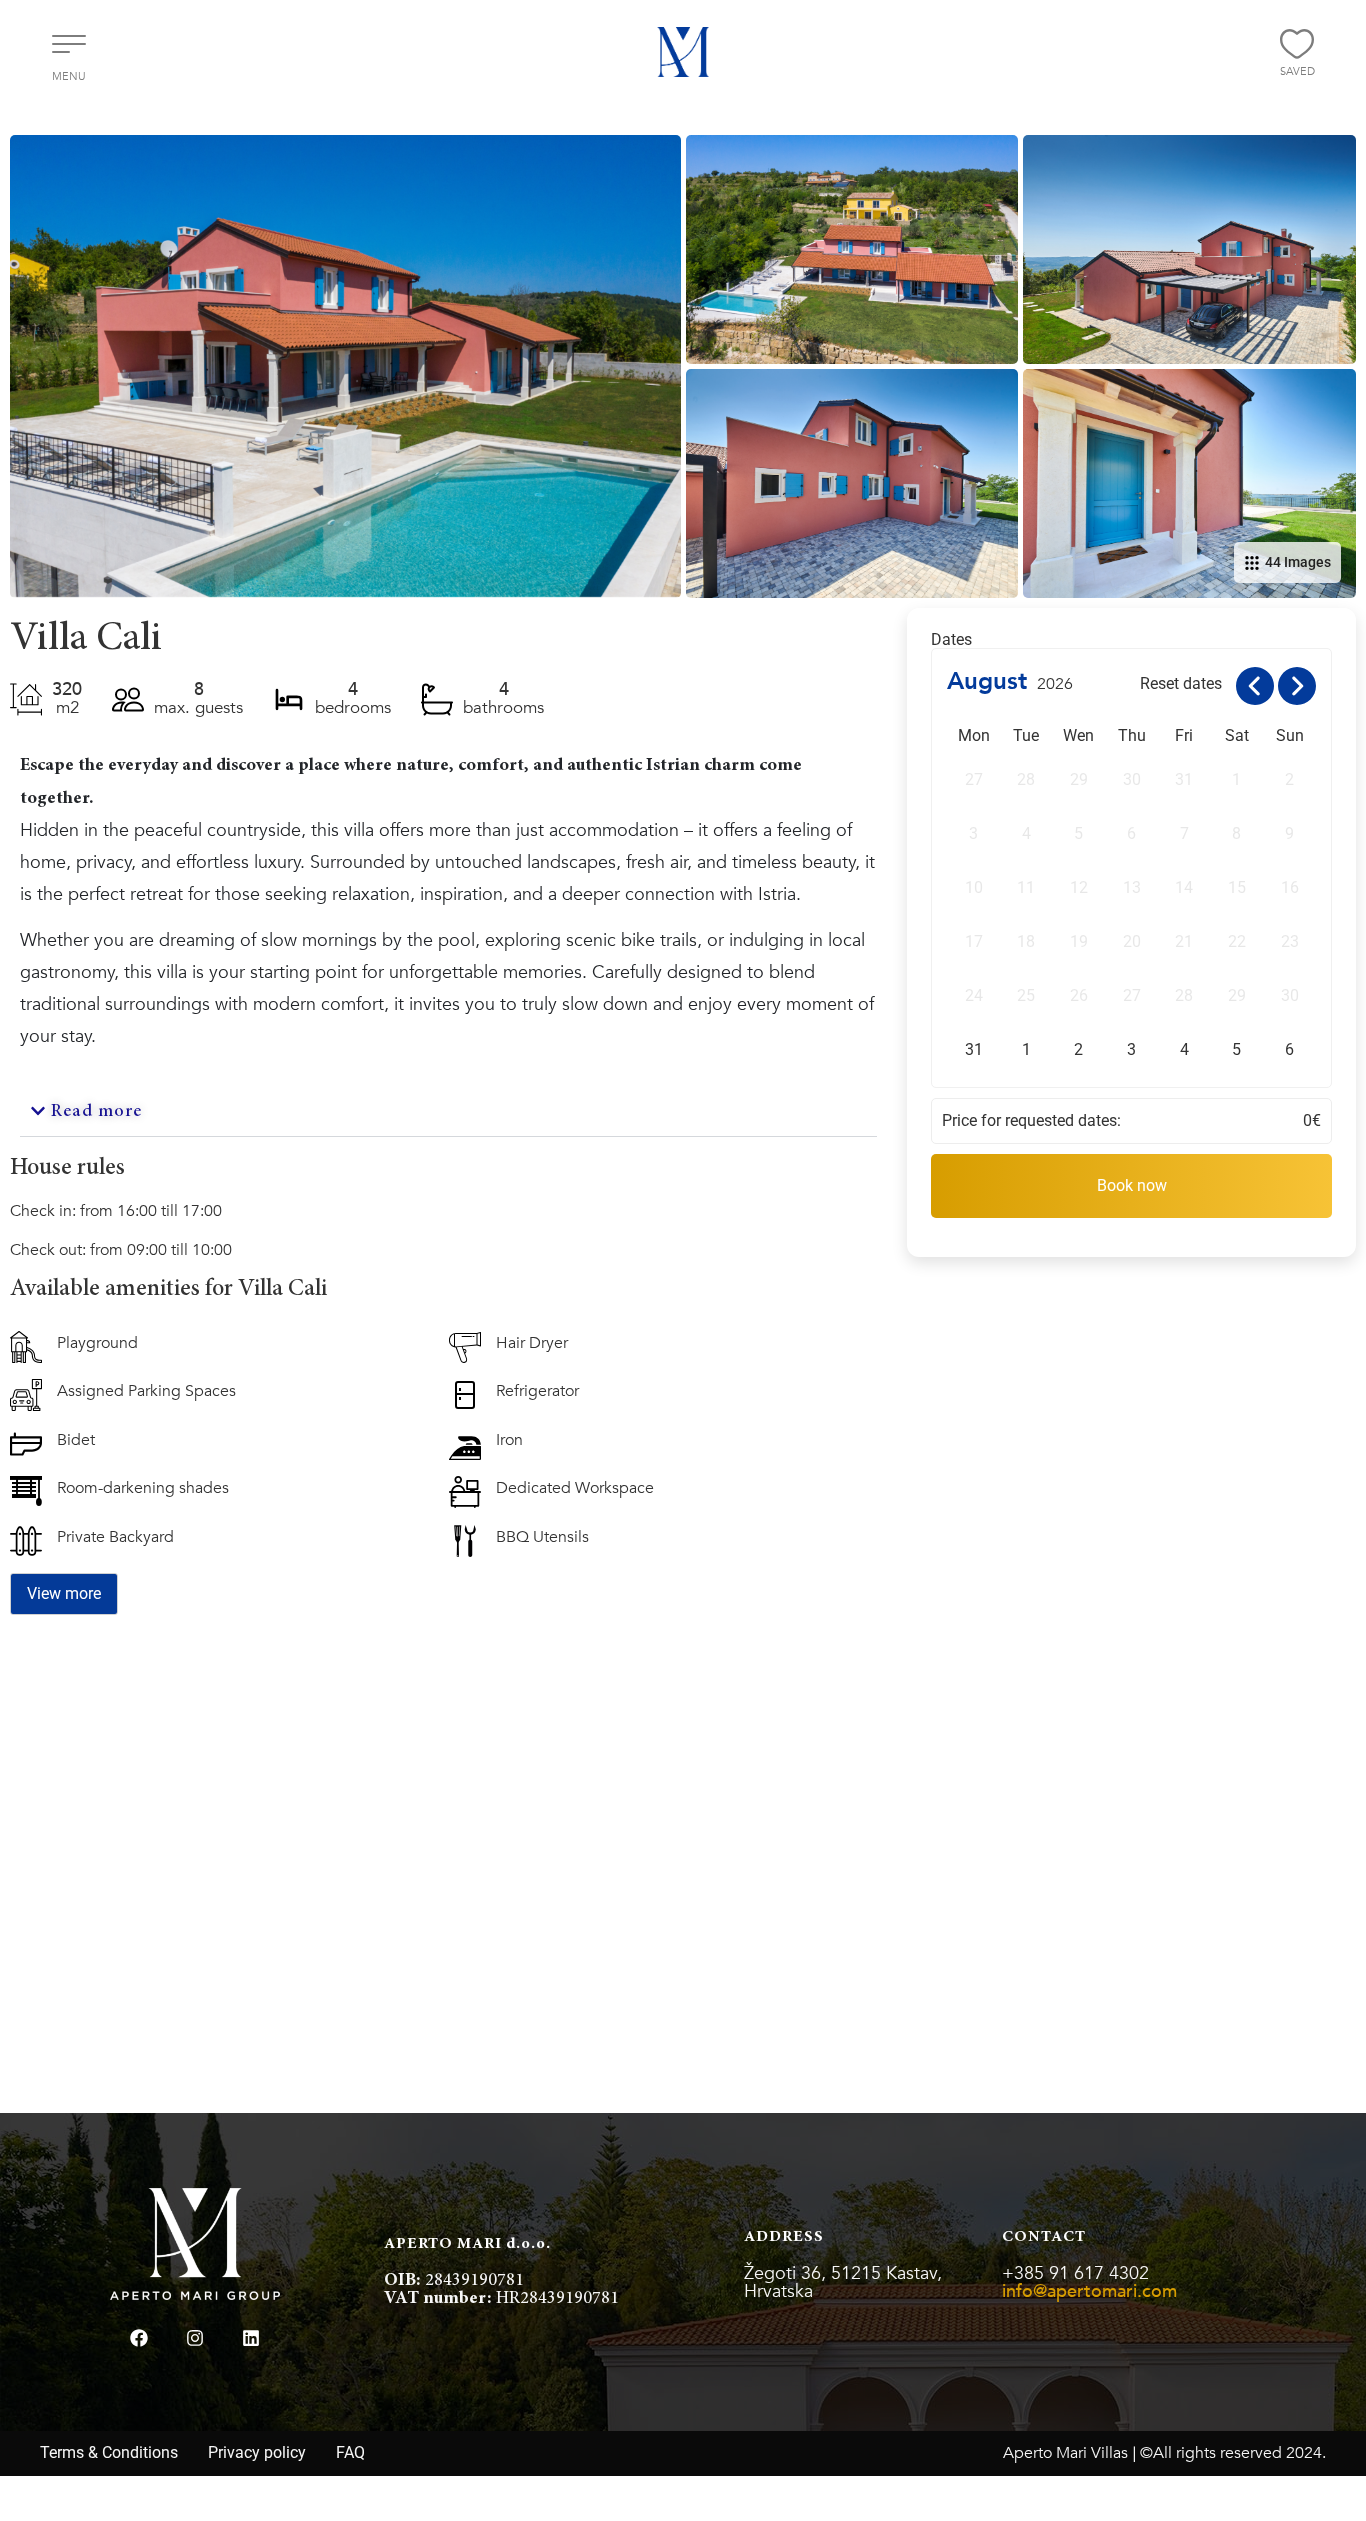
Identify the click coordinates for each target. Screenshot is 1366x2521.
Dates (951, 640)
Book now (1132, 1185)
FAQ (350, 2452)
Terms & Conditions (109, 2452)
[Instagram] (195, 2338)
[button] (448, 1112)
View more (64, 1593)
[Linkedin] (251, 2338)
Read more (96, 1112)
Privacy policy (257, 2452)
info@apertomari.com (1089, 2291)
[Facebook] (139, 2338)
